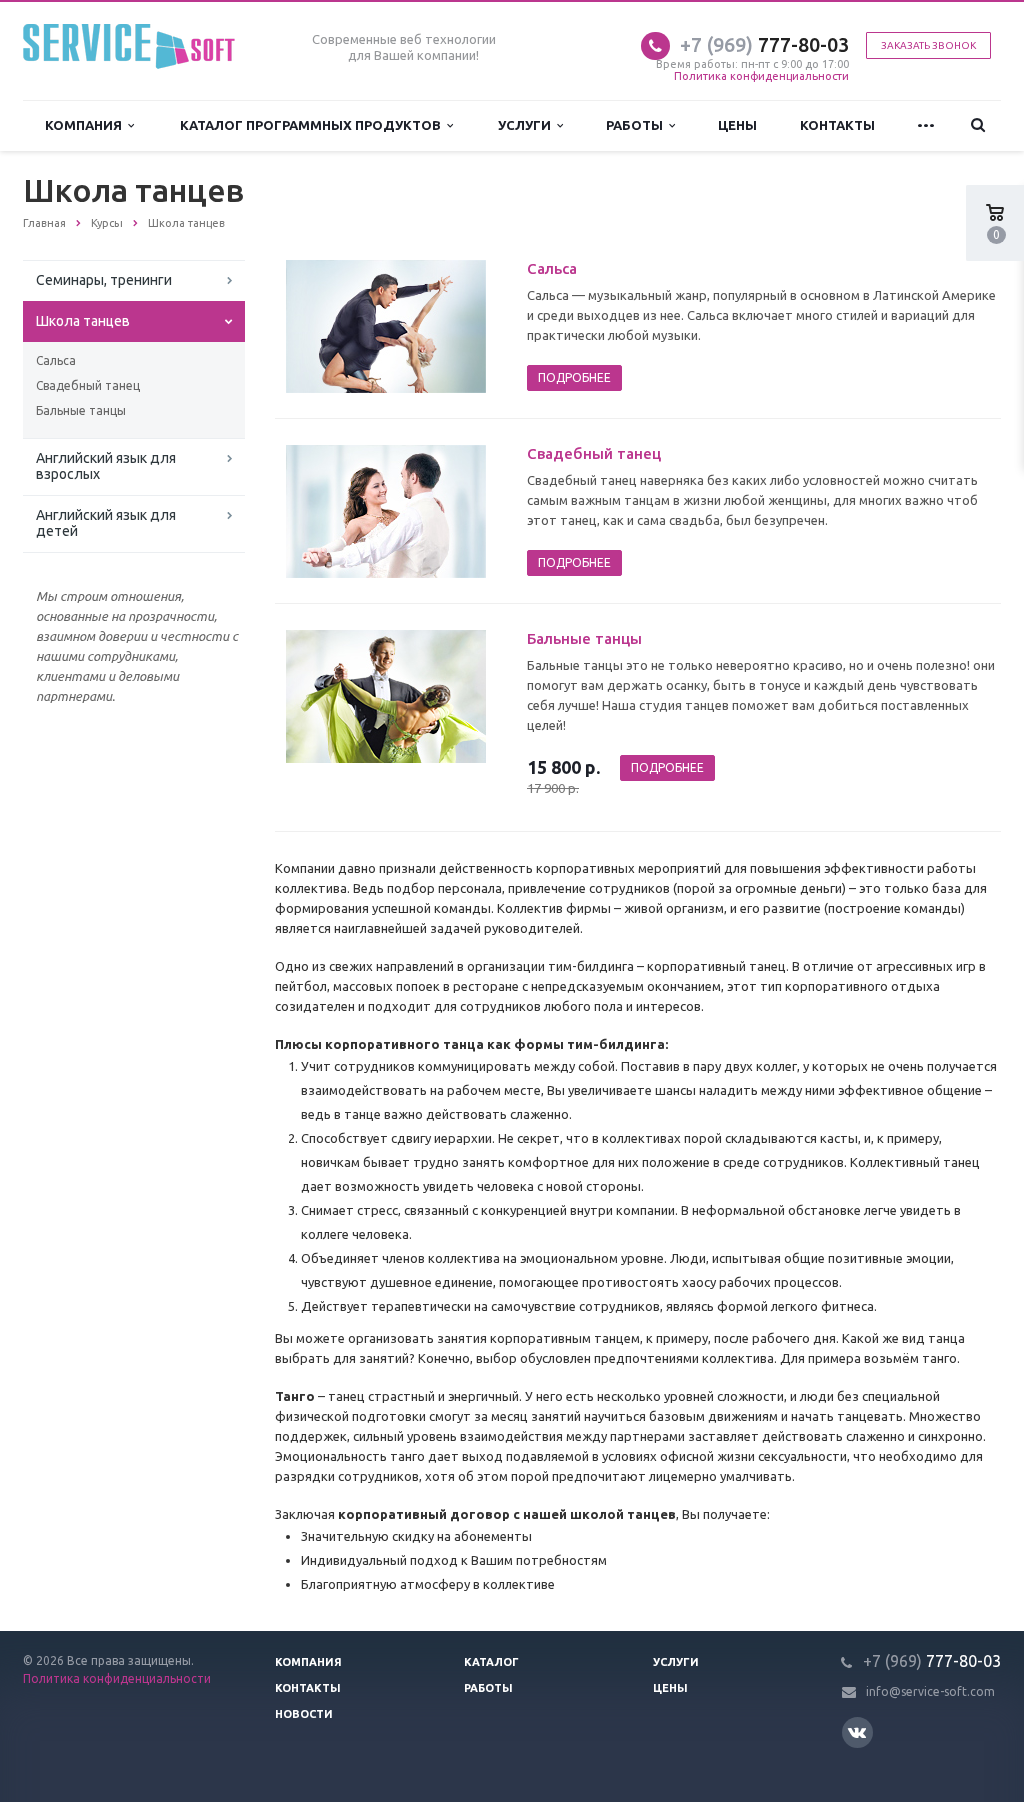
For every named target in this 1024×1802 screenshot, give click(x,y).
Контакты (837, 125)
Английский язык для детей (106, 523)
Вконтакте (857, 1732)
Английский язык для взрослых (106, 466)
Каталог (491, 1662)
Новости (304, 1714)
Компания (86, 125)
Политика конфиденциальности (761, 76)
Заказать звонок (928, 45)
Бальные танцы (81, 410)
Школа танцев (83, 321)
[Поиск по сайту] (978, 125)
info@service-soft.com (930, 1691)
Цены (737, 125)
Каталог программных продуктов (313, 125)
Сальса (56, 360)
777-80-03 (764, 44)
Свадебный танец (88, 385)
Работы (637, 125)
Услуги (527, 125)
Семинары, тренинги (104, 280)
